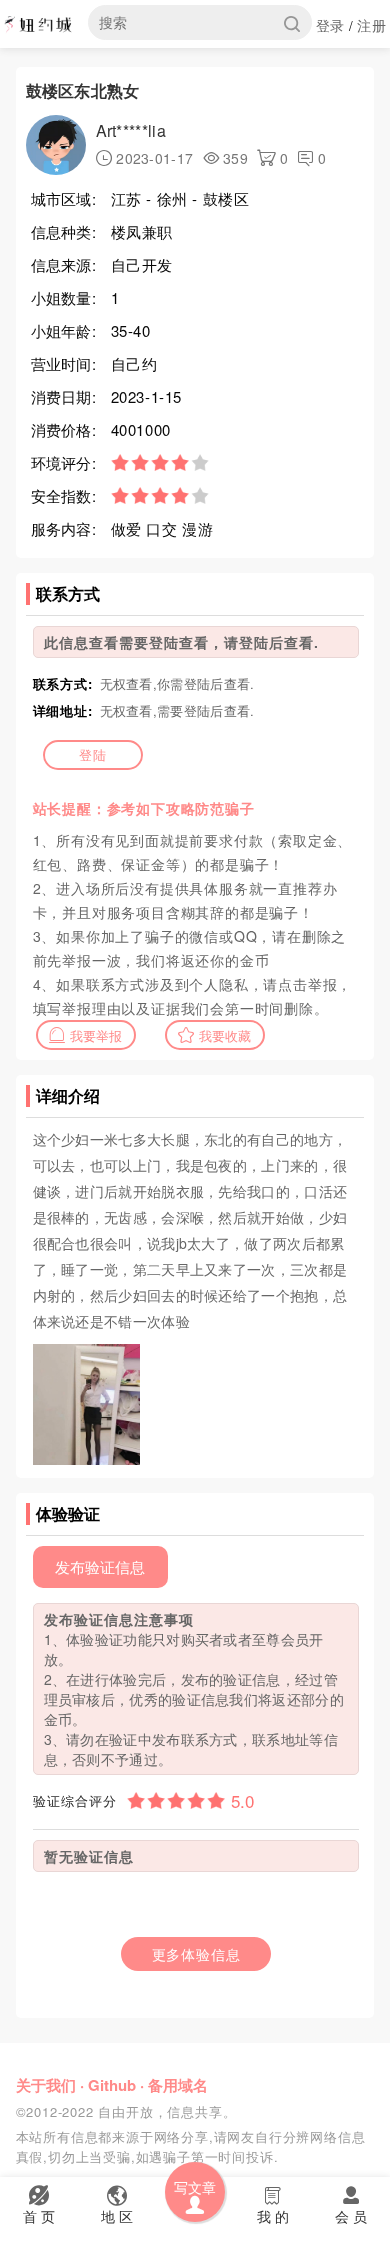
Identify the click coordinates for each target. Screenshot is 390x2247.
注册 (371, 25)
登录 (330, 25)
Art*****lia (131, 130)
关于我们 (46, 2085)
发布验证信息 (100, 1566)
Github (112, 2085)
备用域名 (178, 2085)
